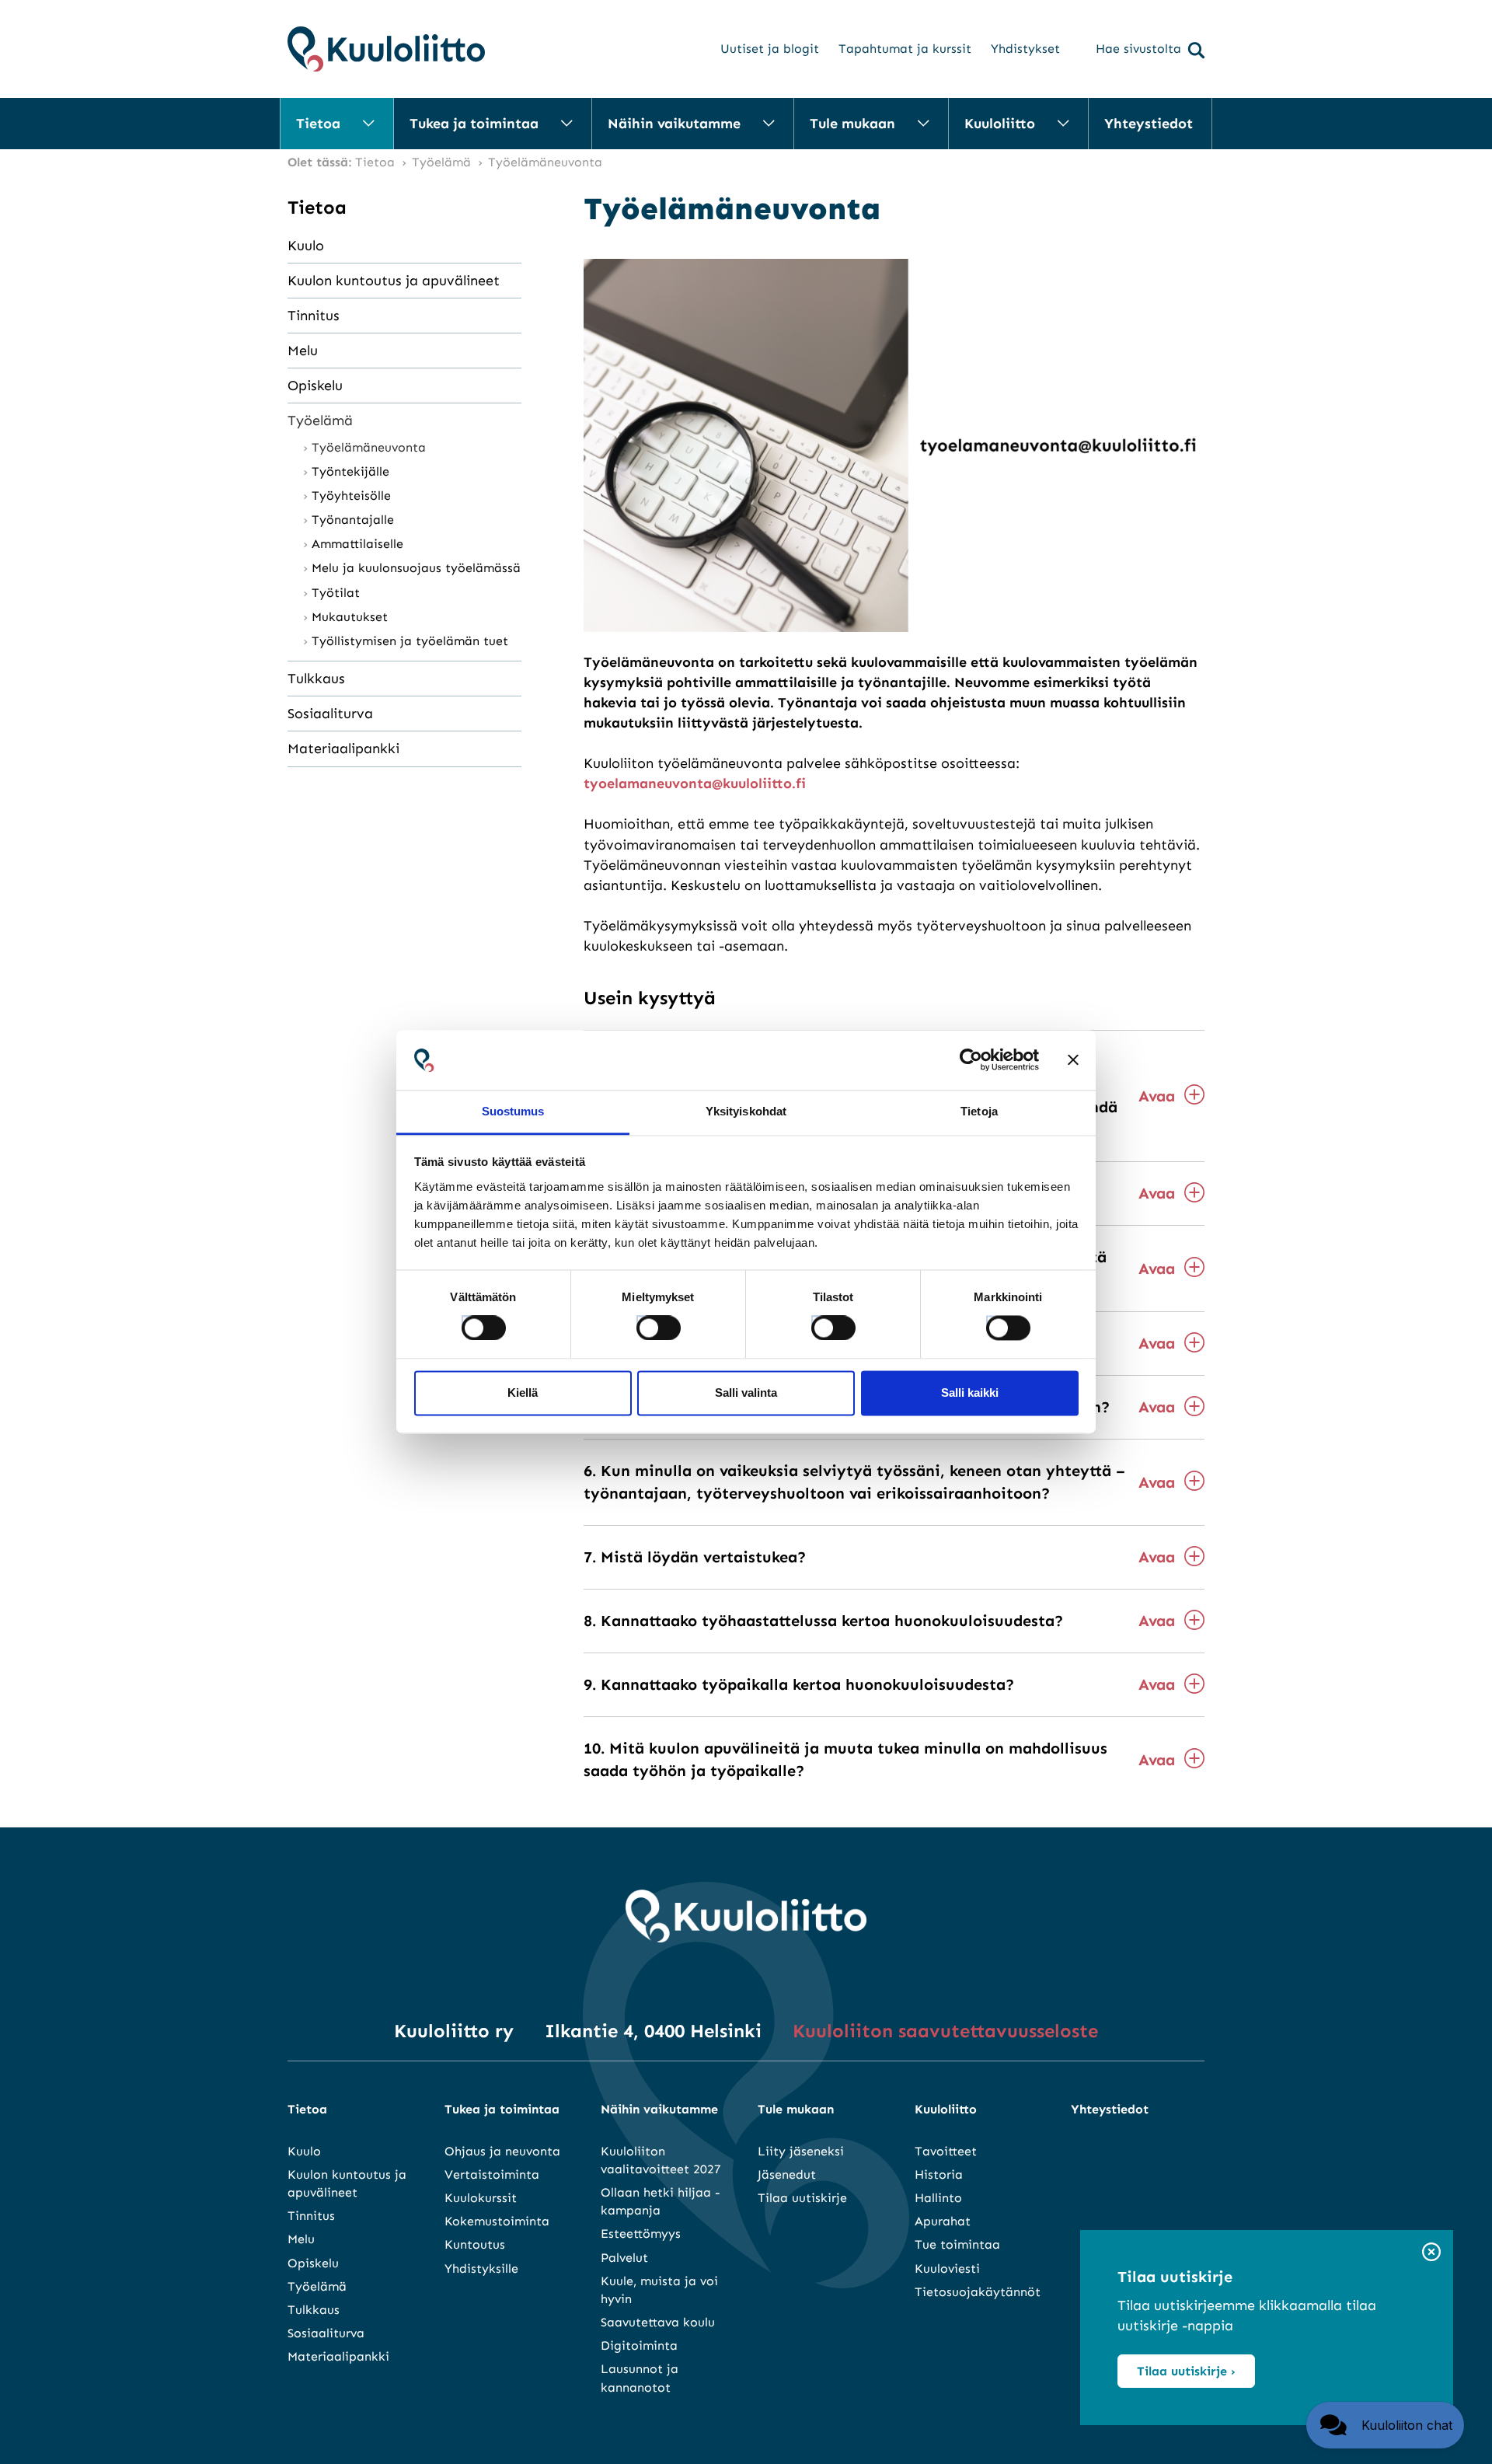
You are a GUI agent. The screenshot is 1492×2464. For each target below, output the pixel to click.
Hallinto (938, 2198)
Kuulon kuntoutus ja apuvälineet (394, 281)
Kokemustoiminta (497, 2221)
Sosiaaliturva (330, 714)
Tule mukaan (852, 124)
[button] (1385, 2425)
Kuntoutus (475, 2244)
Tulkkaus (316, 679)
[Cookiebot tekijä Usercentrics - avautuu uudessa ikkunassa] (971, 1060)
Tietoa (318, 124)
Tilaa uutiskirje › (1186, 2371)
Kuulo (306, 246)
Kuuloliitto (1000, 124)
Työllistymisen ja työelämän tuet (410, 641)
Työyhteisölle (351, 496)
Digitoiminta (639, 2345)
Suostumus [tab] (513, 1111)
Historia (939, 2174)
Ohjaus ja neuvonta (502, 2151)
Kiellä (523, 1393)
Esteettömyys (641, 2234)
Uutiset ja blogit (770, 49)
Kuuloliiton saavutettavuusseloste (945, 2031)
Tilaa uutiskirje (802, 2198)
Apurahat (943, 2221)
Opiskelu (315, 386)
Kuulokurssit (481, 2198)
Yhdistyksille (481, 2269)
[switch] (644, 1324)
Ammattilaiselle (357, 544)
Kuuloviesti (947, 2269)
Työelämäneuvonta (371, 447)
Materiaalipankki (343, 749)
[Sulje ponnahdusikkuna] (1431, 2253)
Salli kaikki (970, 1393)
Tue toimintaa (957, 2244)
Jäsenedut (787, 2174)
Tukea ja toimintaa (474, 124)
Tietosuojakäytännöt (978, 2292)
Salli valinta (746, 1393)
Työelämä (320, 421)
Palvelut (624, 2258)
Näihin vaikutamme (674, 124)
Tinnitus (314, 316)
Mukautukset (350, 617)
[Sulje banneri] (1073, 1060)
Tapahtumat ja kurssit (905, 49)
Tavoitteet (946, 2151)
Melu (303, 351)
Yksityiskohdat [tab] (746, 1111)
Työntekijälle (350, 471)
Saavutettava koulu (658, 2322)
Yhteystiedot (1149, 124)
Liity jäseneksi (801, 2151)
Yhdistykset (1025, 49)
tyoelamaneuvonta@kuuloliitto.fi (695, 784)
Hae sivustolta (1138, 49)
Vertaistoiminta (492, 2174)
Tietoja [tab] (979, 1111)
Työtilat (336, 593)
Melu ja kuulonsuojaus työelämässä (416, 568)
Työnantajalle (353, 520)
